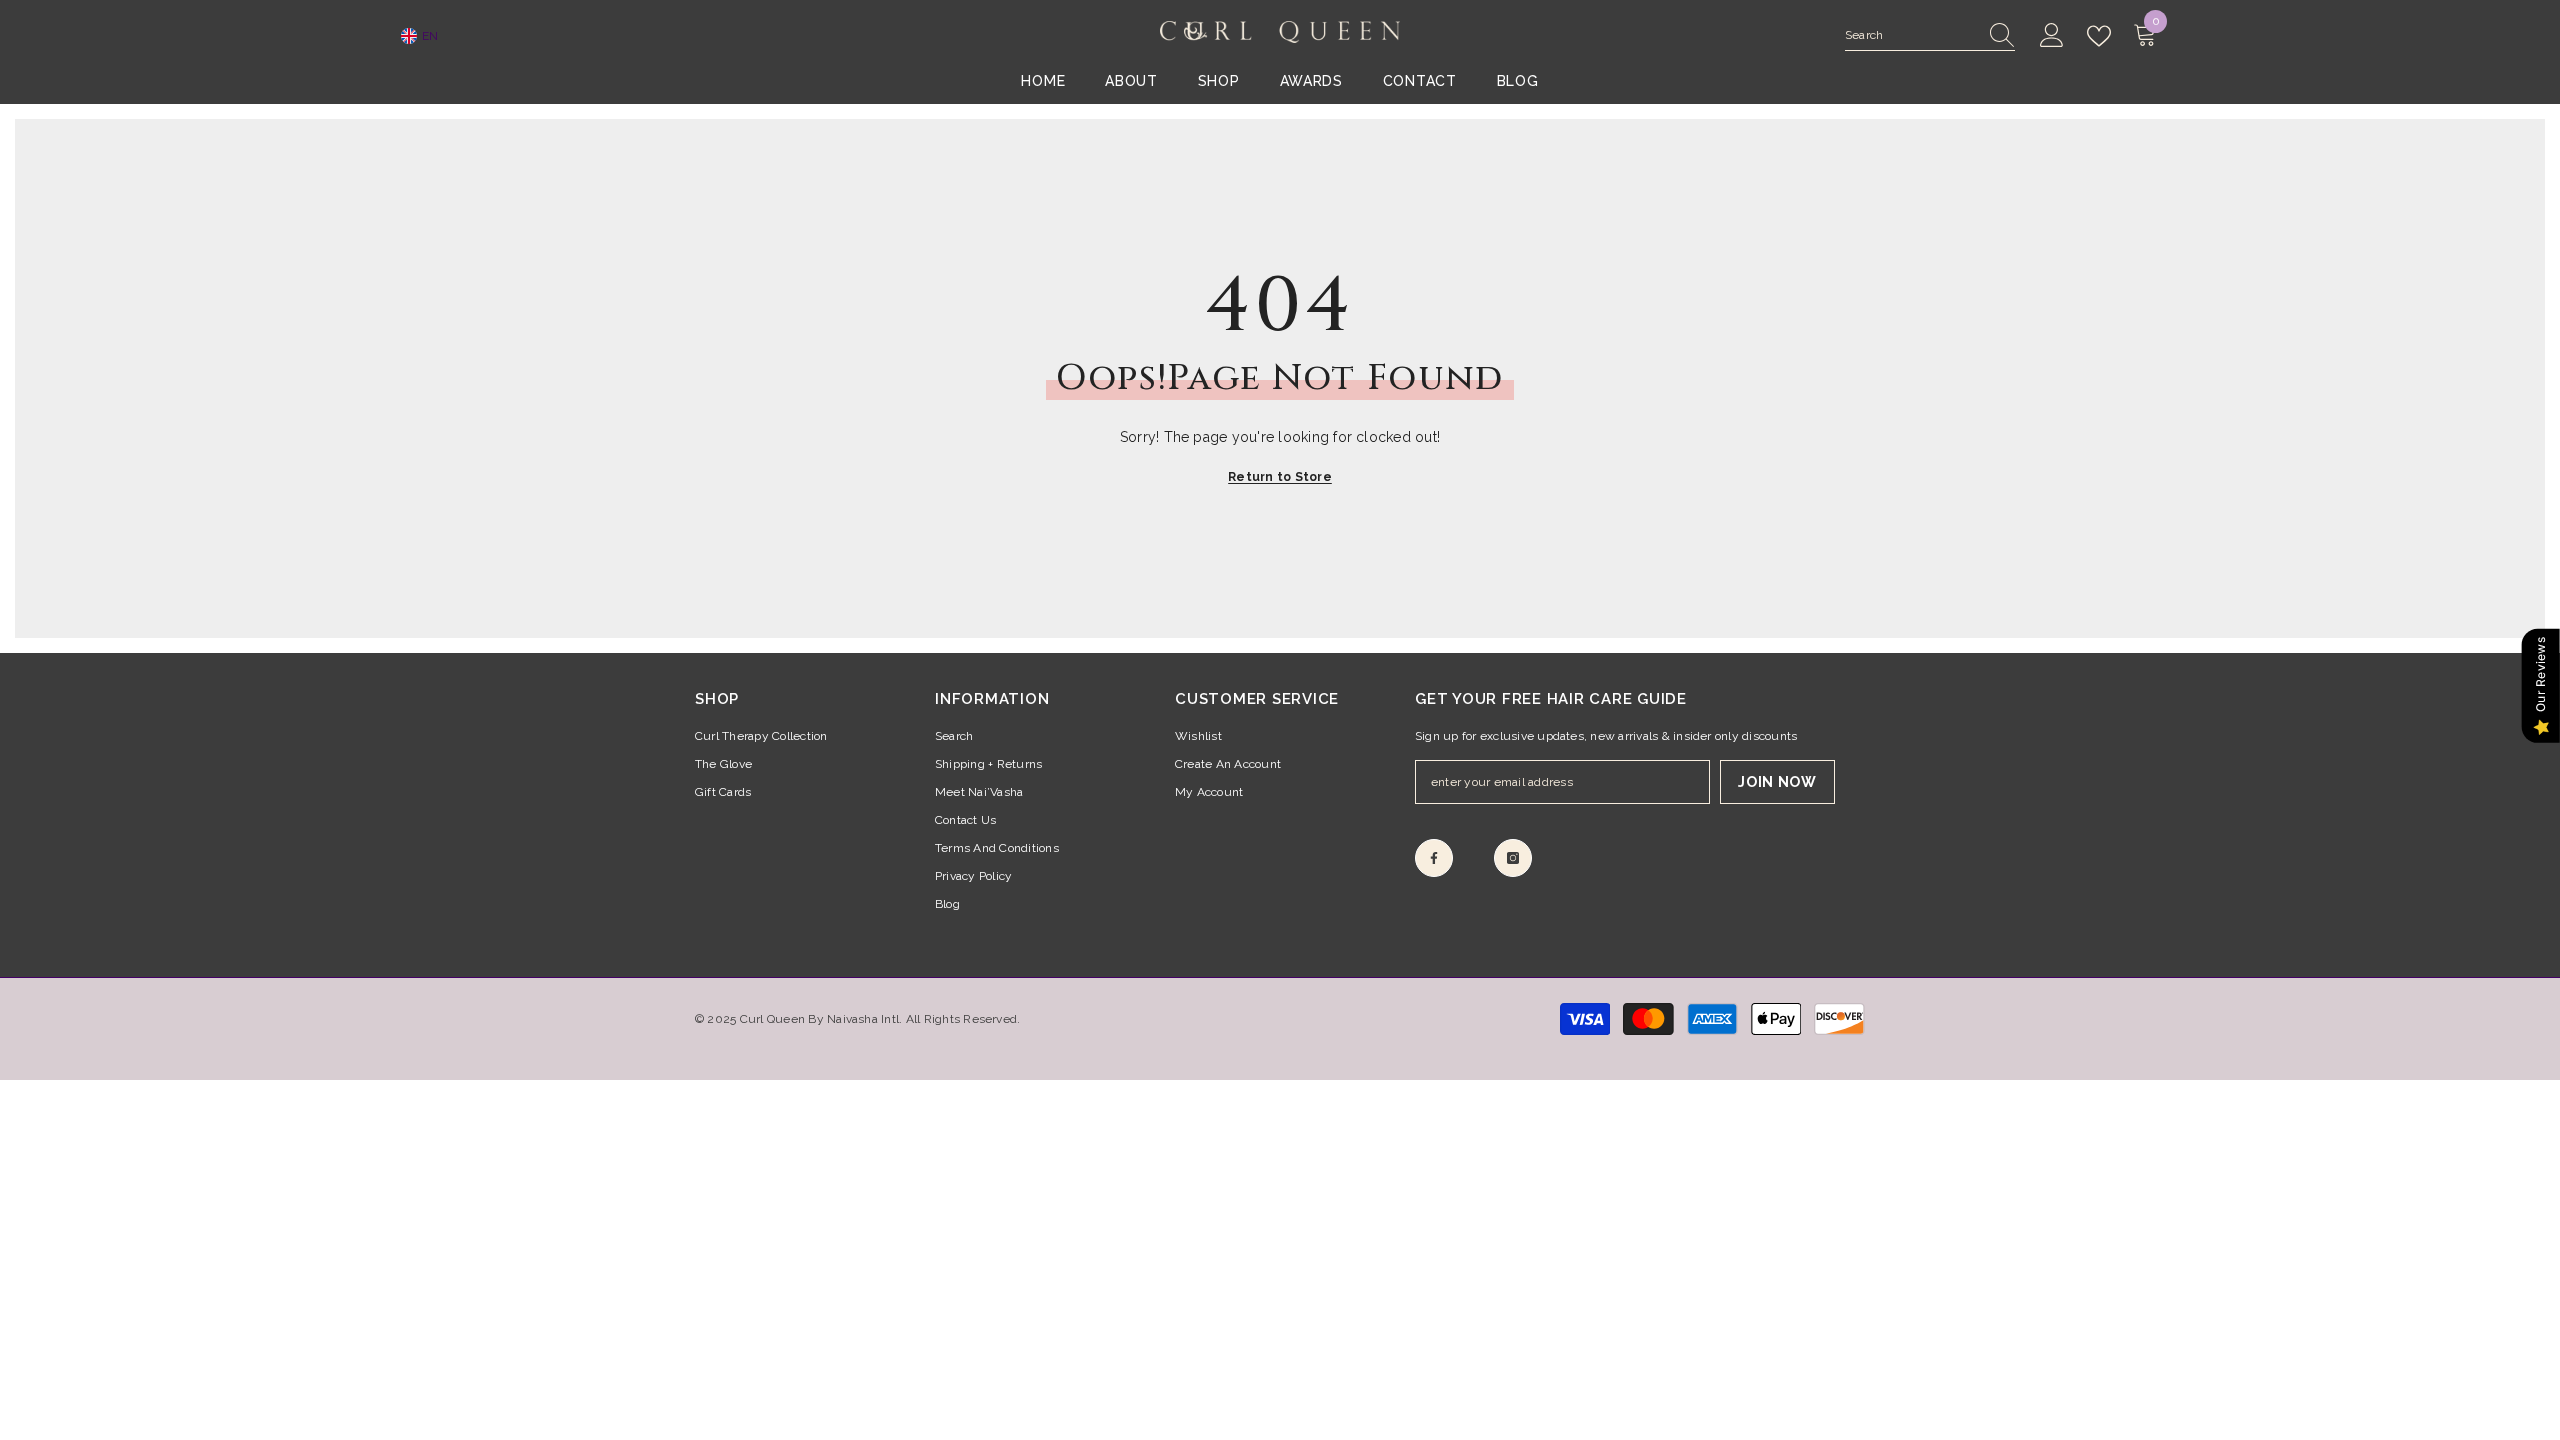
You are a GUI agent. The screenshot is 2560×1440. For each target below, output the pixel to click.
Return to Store (1280, 477)
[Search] (1930, 35)
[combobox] (1911, 35)
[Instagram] (1513, 858)
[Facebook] (1434, 858)
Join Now (1777, 782)
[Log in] (2052, 36)
